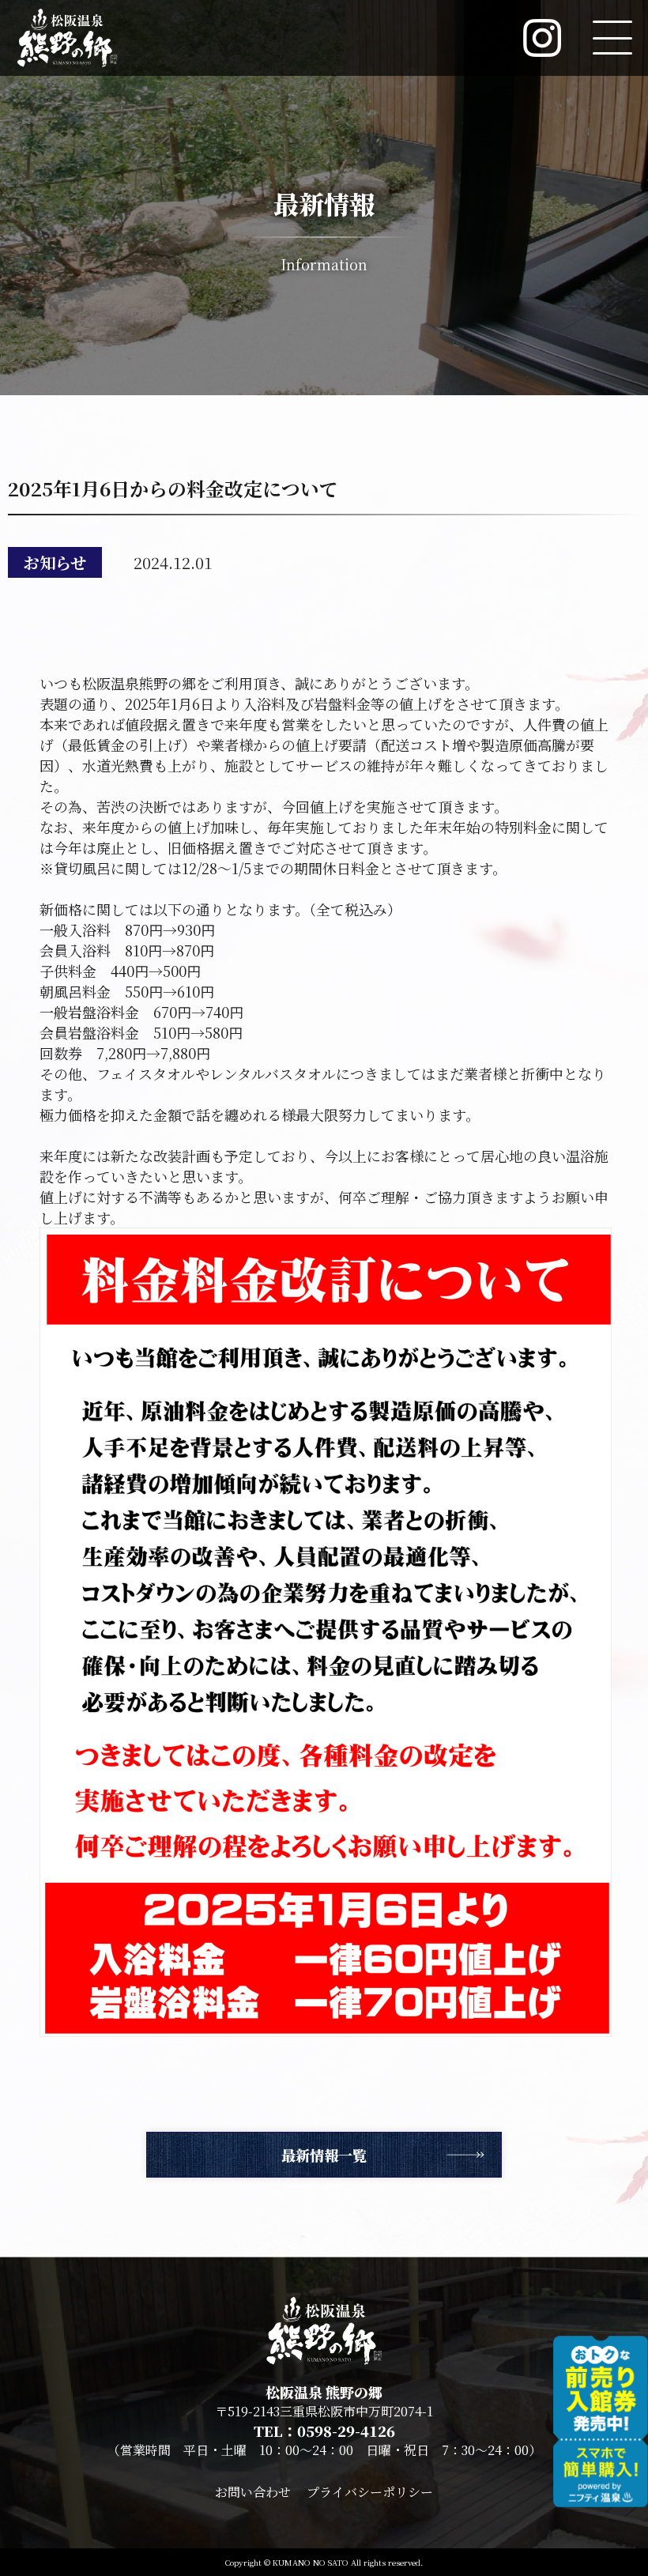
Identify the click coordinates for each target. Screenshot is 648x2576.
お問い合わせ (253, 2492)
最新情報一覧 (324, 2155)
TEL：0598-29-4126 (324, 2431)
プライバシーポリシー (370, 2492)
